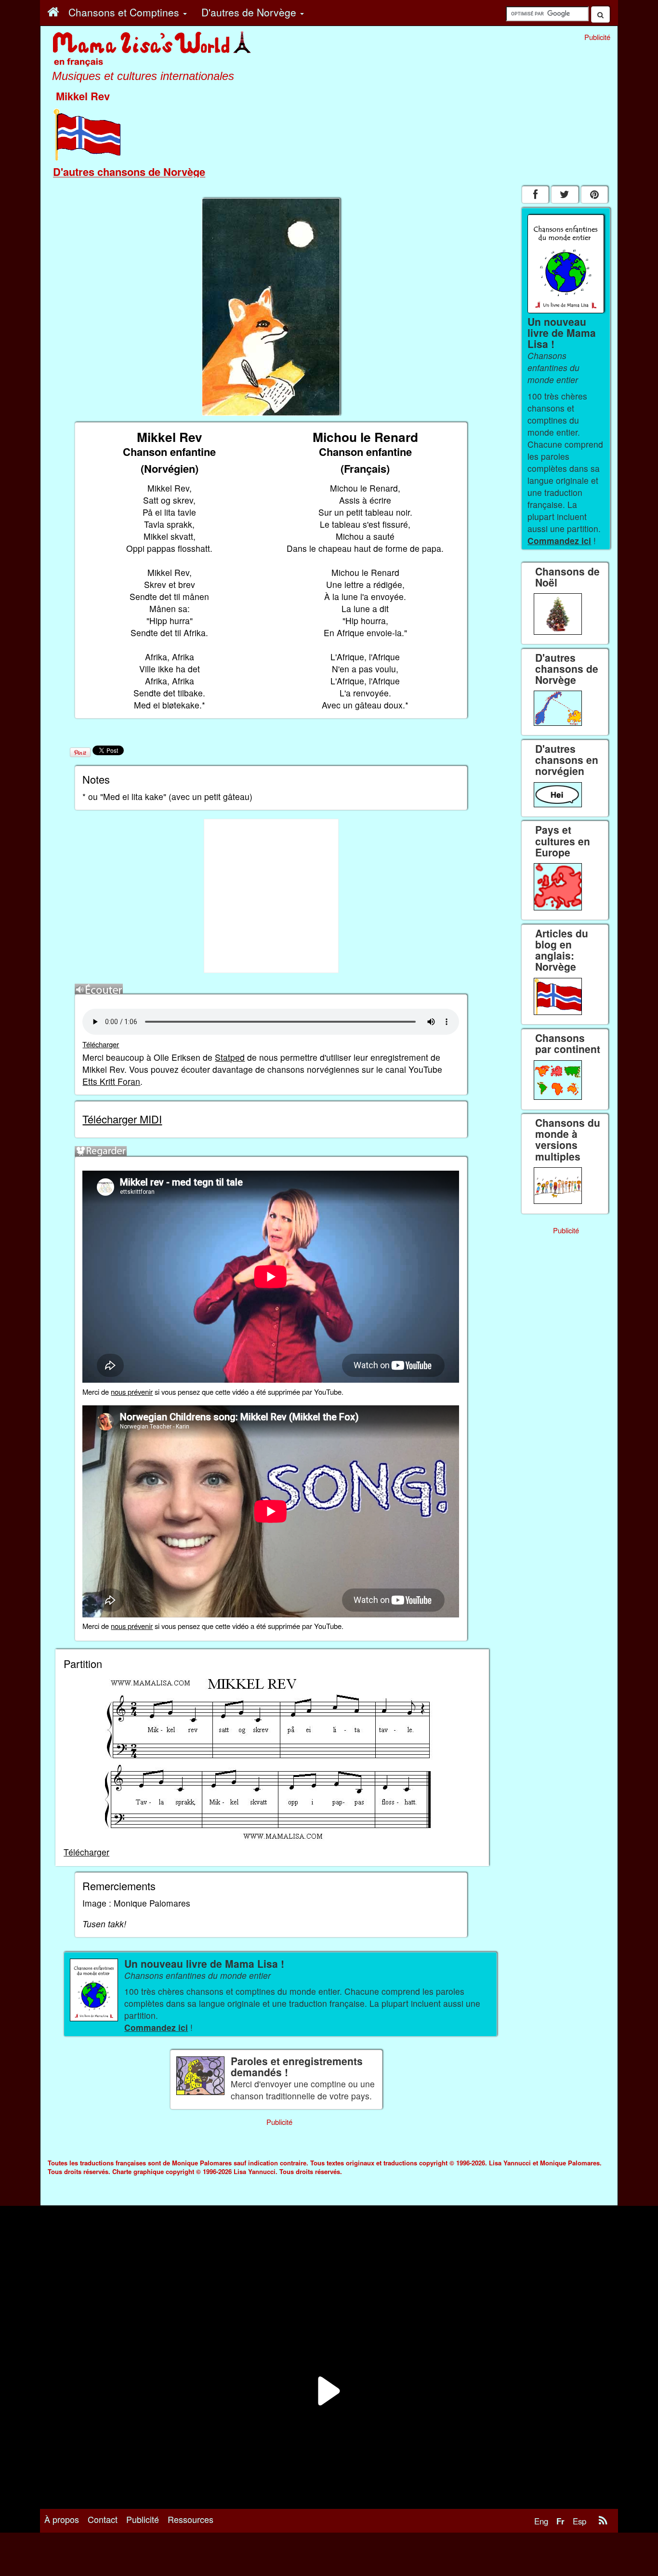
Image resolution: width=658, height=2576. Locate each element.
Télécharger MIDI (122, 1119)
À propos (62, 2519)
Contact (103, 2519)
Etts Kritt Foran (111, 1081)
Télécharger (101, 1044)
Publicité (143, 2519)
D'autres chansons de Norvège (129, 172)
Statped (230, 1057)
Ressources (191, 2519)
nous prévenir (132, 1392)
